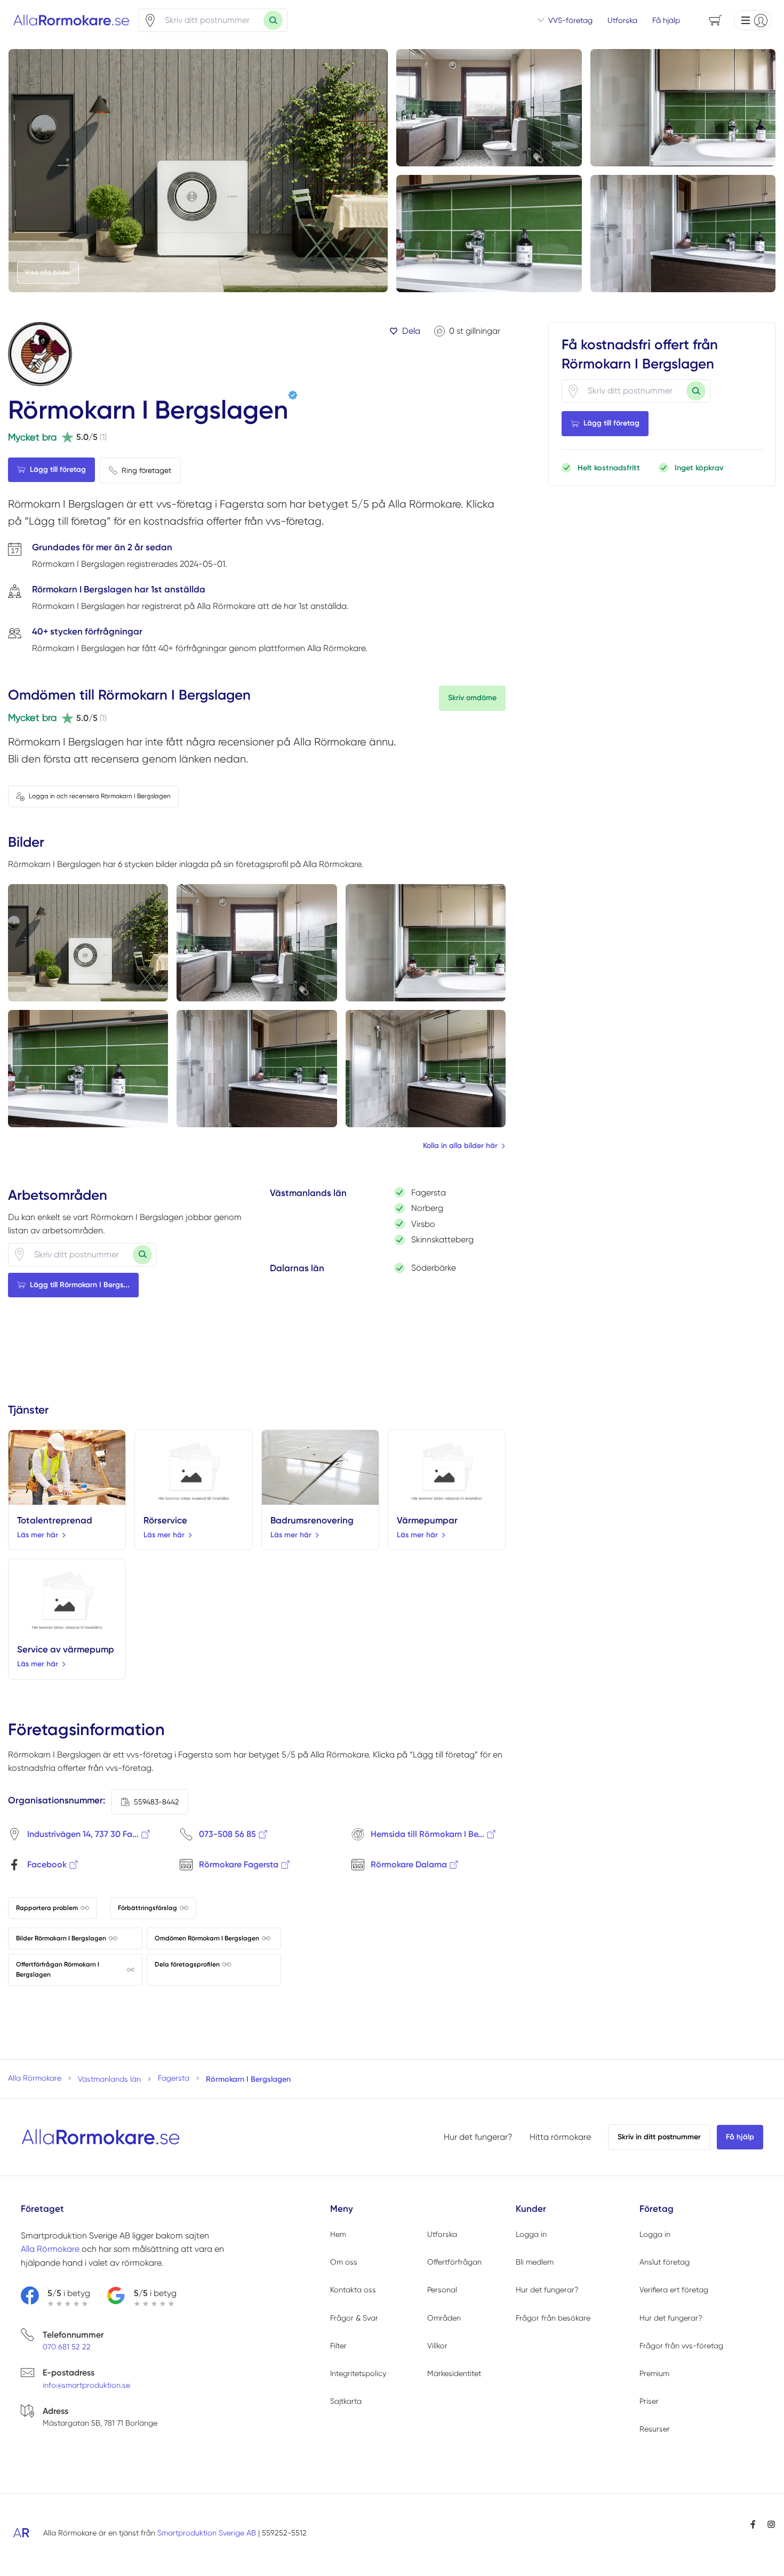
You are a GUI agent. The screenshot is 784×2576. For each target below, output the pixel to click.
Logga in (531, 2234)
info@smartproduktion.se (86, 2385)
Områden (444, 2318)
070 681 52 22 (67, 2347)
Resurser (655, 2429)
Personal (442, 2290)
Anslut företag (665, 2262)
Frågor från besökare (553, 2318)
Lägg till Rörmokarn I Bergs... (80, 1285)
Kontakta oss (353, 2290)
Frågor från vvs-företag (681, 2346)
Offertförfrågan (454, 2262)
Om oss (344, 2262)
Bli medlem (535, 2262)
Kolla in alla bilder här (460, 1146)
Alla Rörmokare (50, 2249)
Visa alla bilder (48, 272)
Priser (649, 2401)
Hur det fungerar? (478, 2137)
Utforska (622, 20)
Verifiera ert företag (674, 2290)
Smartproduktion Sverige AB (207, 2533)
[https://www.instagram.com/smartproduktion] (771, 2524)
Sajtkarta (346, 2401)
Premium (654, 2373)
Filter (338, 2346)
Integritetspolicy (358, 2373)
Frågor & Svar (354, 2318)
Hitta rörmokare (560, 2137)
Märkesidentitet (454, 2373)
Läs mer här (38, 1535)
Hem (338, 2234)
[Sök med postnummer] (273, 20)
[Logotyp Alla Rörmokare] (101, 2137)
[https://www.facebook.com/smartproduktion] (753, 2524)
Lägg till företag (58, 470)
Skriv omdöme (472, 698)
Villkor (437, 2346)
